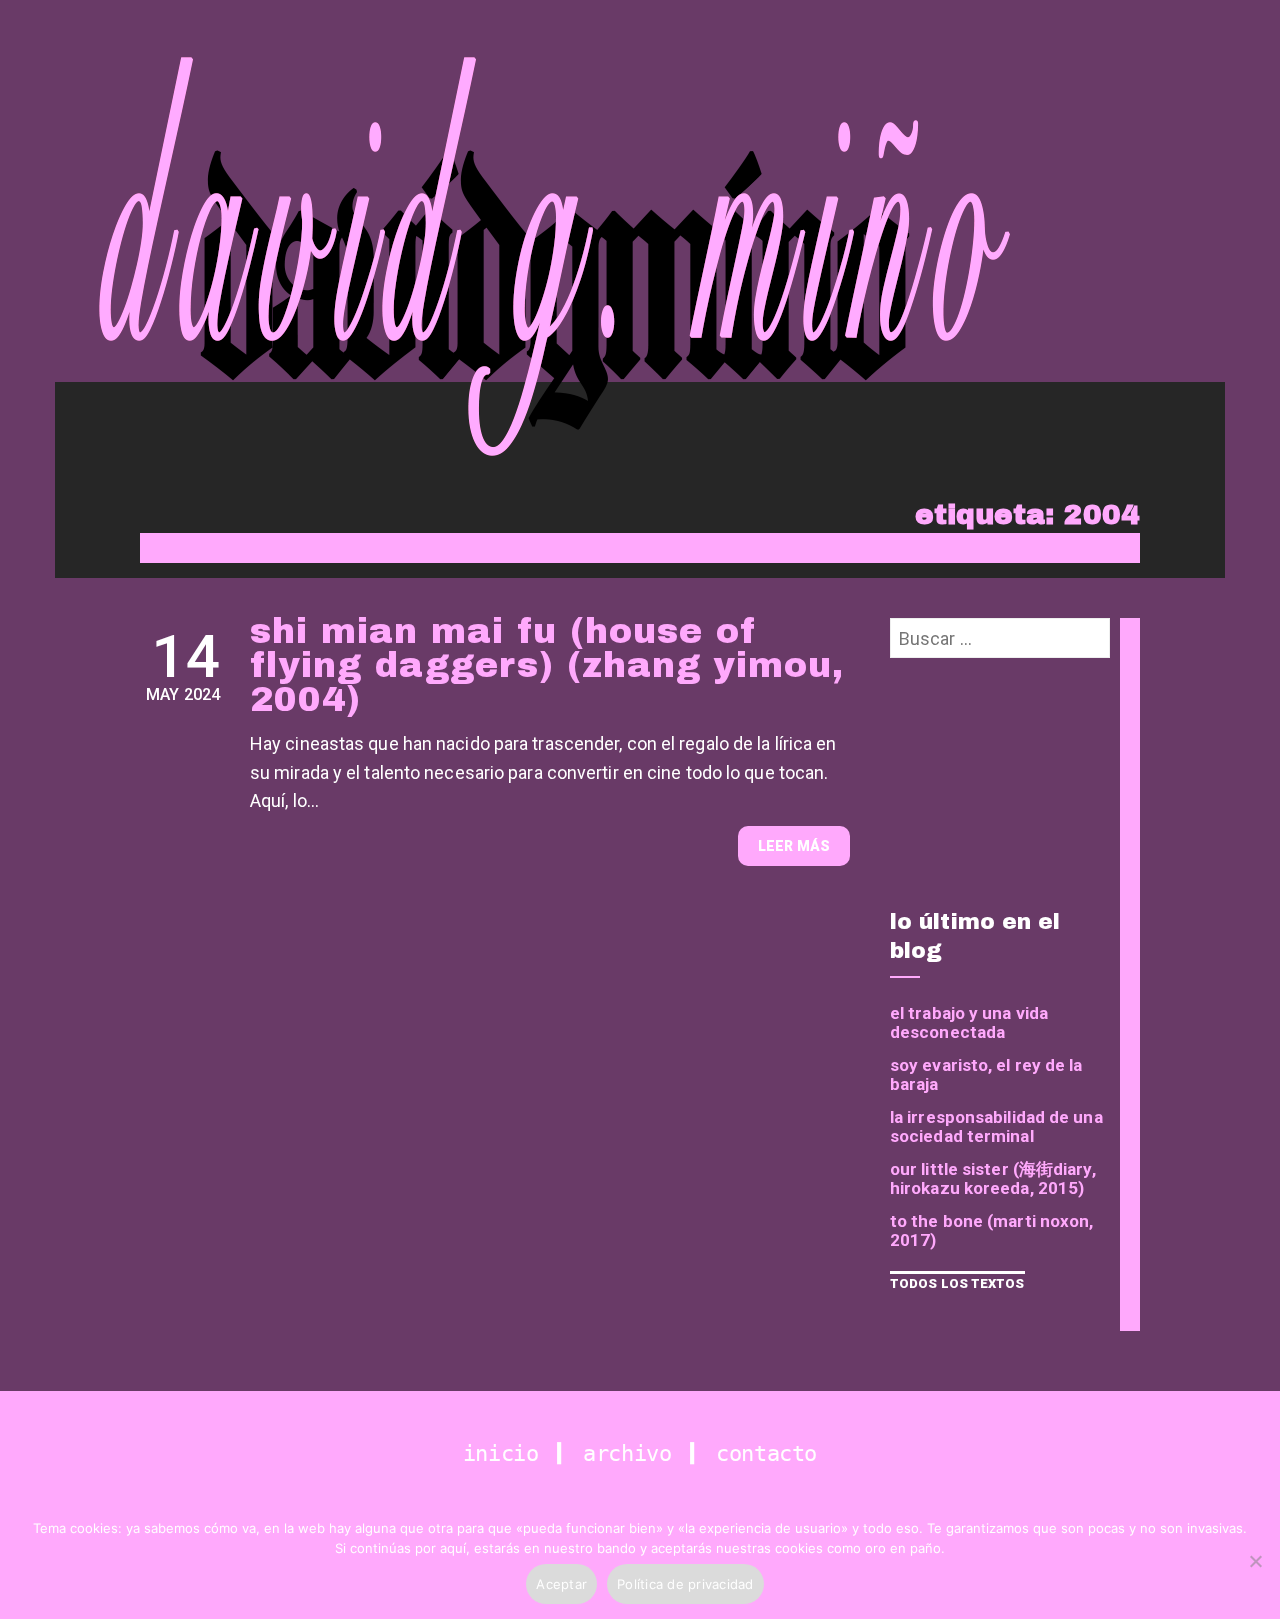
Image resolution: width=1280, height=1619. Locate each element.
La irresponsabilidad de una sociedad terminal (996, 1127)
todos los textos (957, 1283)
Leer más (794, 846)
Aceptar (561, 1584)
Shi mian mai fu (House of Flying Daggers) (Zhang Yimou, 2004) (547, 665)
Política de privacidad (685, 1584)
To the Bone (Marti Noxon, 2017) (992, 1231)
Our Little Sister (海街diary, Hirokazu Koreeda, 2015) (993, 1179)
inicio (507, 1453)
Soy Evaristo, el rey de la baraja (986, 1075)
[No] (1255, 1561)
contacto (766, 1453)
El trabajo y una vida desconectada (969, 1023)
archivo (633, 1453)
